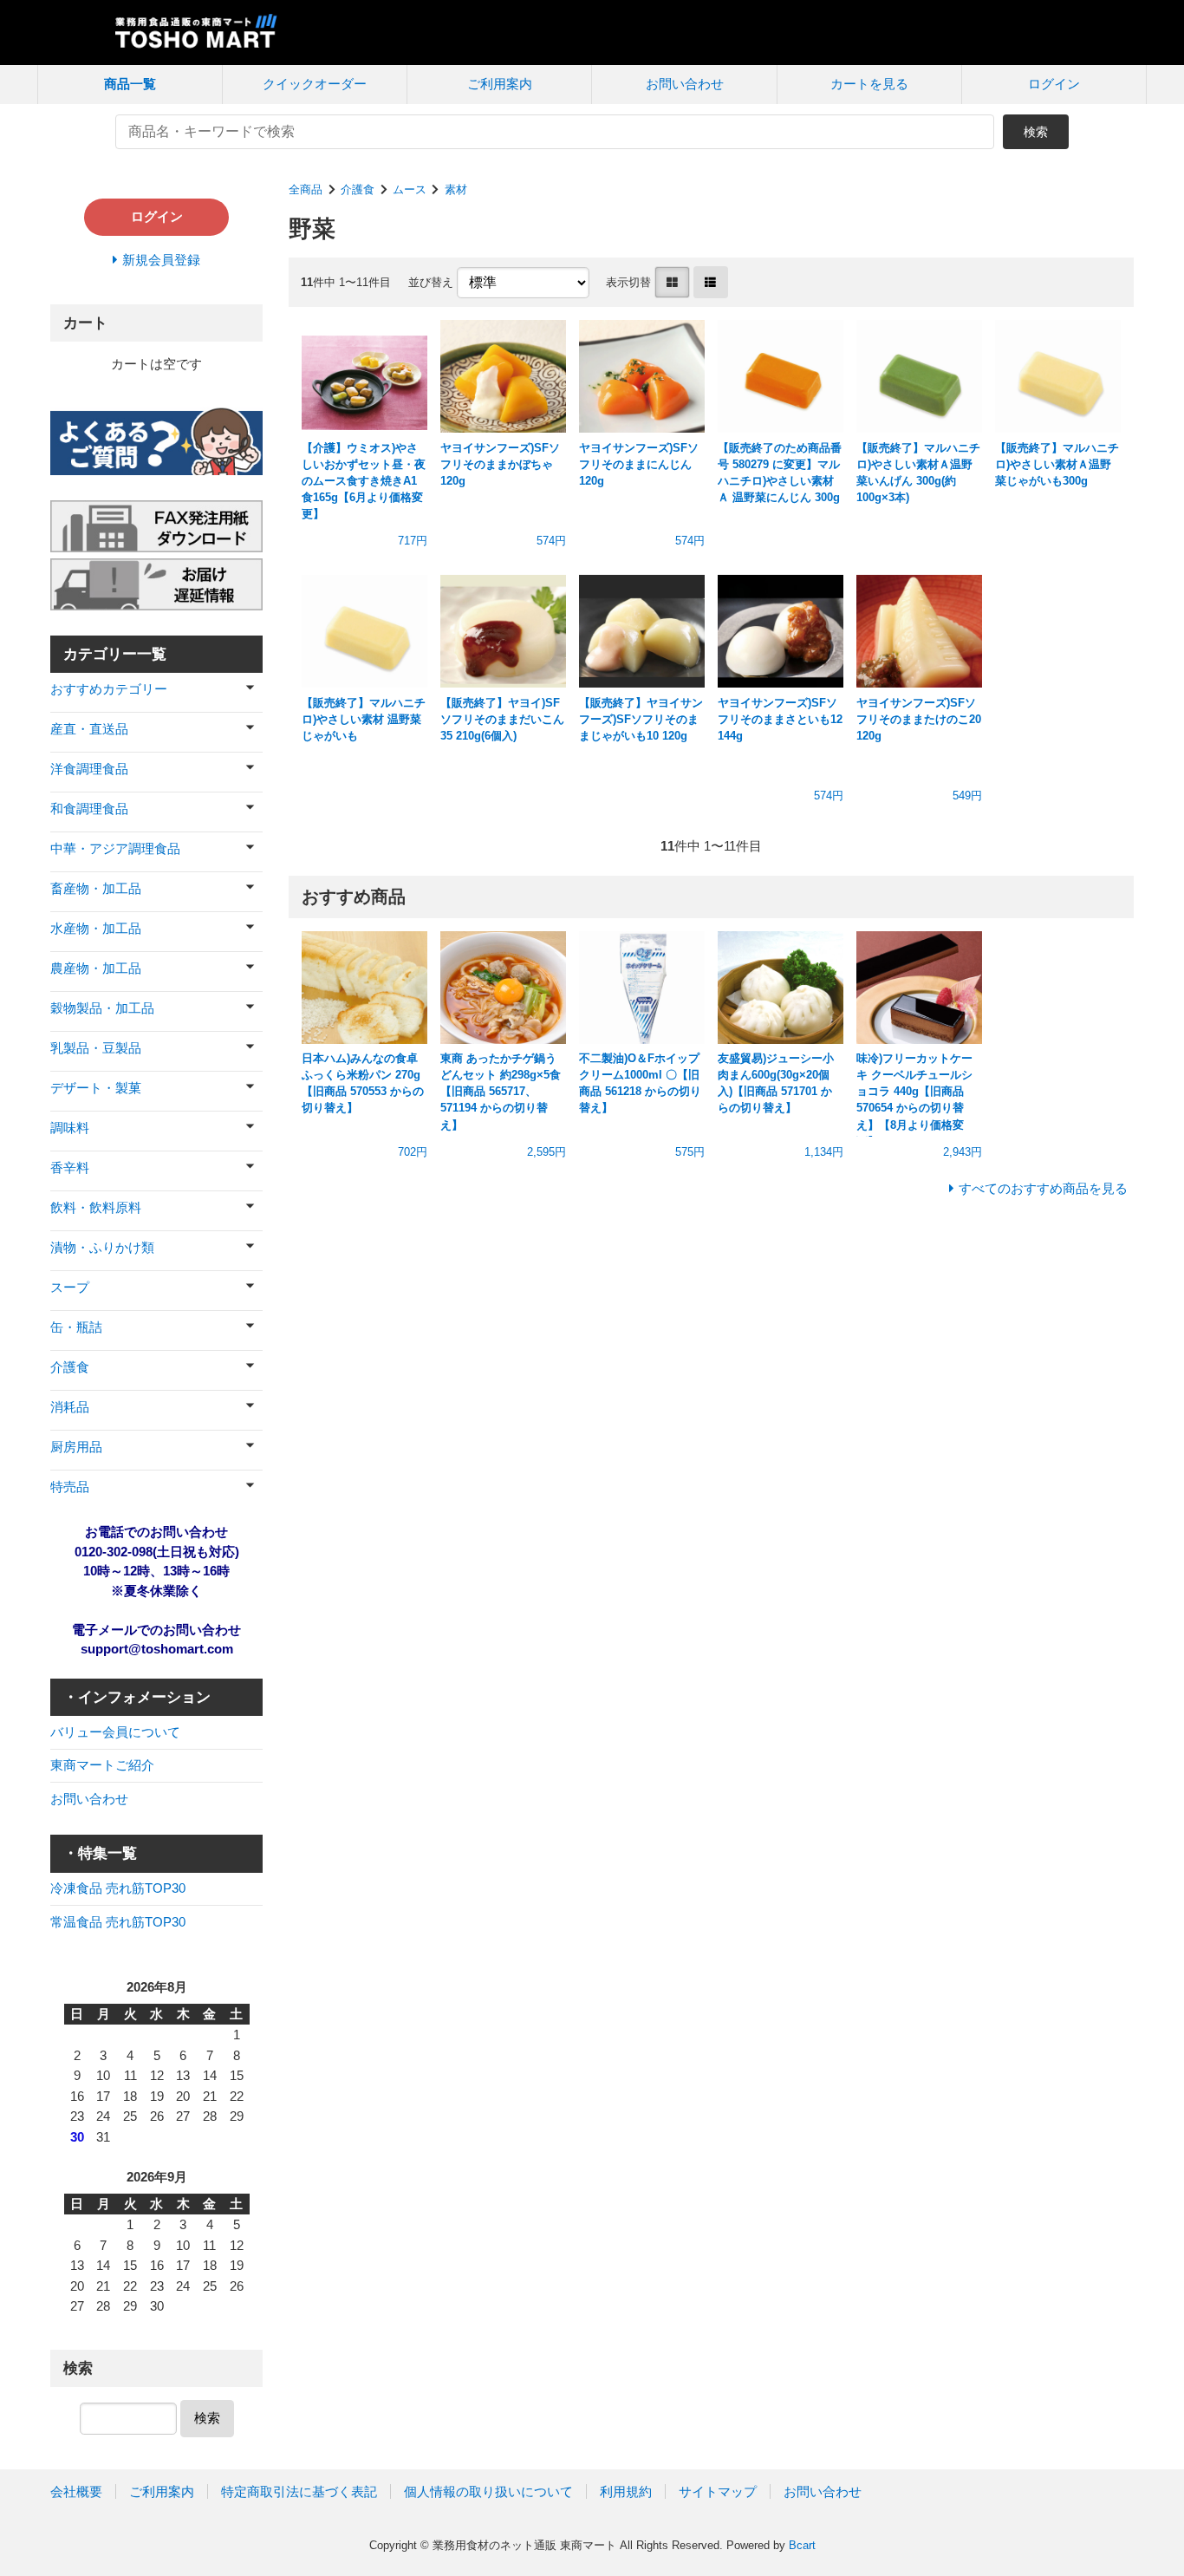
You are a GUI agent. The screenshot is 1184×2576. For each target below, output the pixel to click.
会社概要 (76, 2491)
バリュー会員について (115, 1732)
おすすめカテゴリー (109, 689)
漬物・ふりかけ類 (102, 1247)
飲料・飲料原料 (96, 1207)
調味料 (70, 1128)
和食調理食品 (89, 809)
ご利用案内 (500, 84)
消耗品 (70, 1407)
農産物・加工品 (96, 968)
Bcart (802, 2545)
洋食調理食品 (89, 769)
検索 (1036, 132)
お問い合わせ (685, 84)
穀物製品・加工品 (102, 1008)
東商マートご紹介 (102, 1765)
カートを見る (869, 84)
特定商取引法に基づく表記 (299, 2491)
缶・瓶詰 (76, 1327)
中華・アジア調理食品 (115, 848)
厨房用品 (76, 1447)
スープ (70, 1287)
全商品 (306, 189)
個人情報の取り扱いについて (488, 2491)
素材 (456, 189)
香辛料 (70, 1167)
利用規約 (626, 2491)
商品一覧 (130, 84)
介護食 (358, 189)
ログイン (1054, 84)
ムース (410, 189)
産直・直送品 (89, 729)
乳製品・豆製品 (96, 1048)
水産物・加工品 (96, 928)
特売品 (70, 1487)
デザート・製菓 (96, 1088)
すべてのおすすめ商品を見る (1043, 1188)
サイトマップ (718, 2491)
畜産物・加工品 (96, 888)
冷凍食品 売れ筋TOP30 (118, 1888)
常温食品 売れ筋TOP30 (118, 1922)
